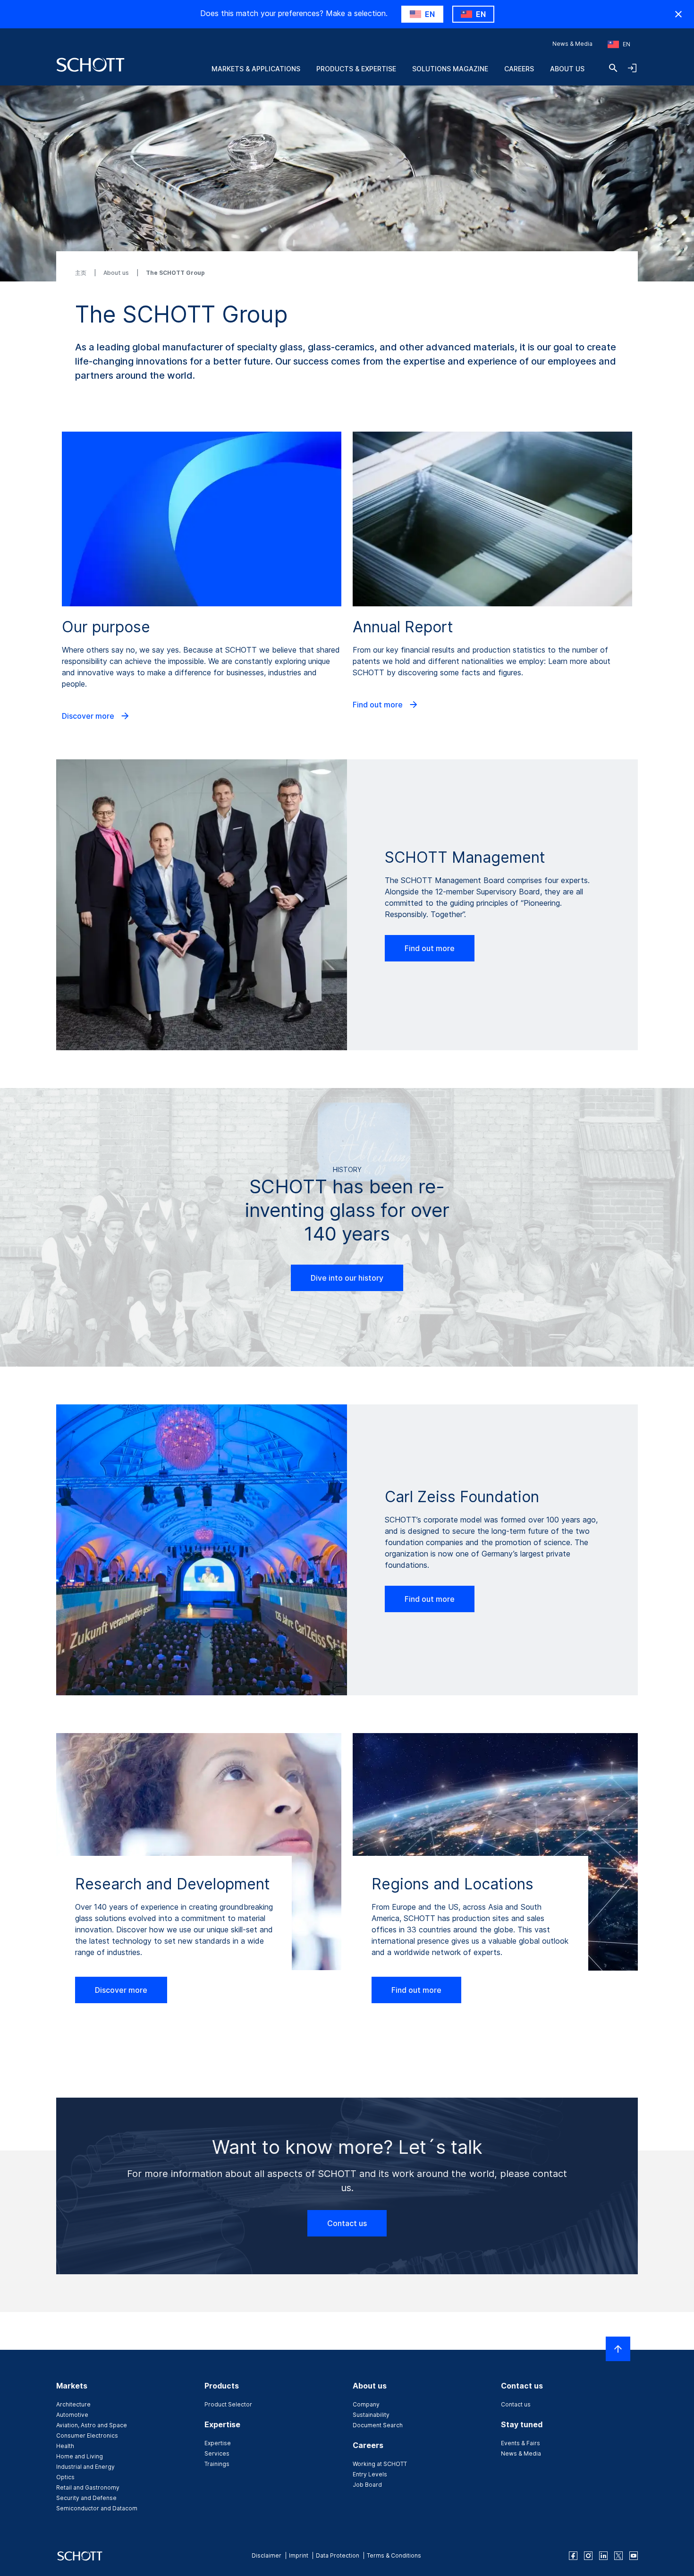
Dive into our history (347, 1278)
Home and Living (80, 2456)
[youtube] (634, 2556)
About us (567, 69)
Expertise (218, 2443)
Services (217, 2453)
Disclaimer (267, 2555)
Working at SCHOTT (380, 2464)
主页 (81, 273)
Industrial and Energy (85, 2467)
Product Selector (228, 2404)
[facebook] (573, 2556)
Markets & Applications (256, 69)
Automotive (72, 2415)
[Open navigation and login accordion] (632, 68)
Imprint (299, 2555)
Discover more (89, 716)
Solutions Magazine (450, 69)
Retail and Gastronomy (88, 2487)
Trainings (217, 2464)
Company (366, 2404)
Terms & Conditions (394, 2555)
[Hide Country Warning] (678, 14)
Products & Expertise (356, 69)
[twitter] (618, 2556)
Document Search (378, 2425)
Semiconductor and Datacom (97, 2508)
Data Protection (338, 2555)
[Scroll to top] (618, 2349)
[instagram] (588, 2556)
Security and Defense (86, 2498)
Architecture (73, 2404)
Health (65, 2446)
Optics (65, 2477)
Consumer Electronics (87, 2436)
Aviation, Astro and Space (92, 2425)
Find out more (379, 705)
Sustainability (371, 2415)
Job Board (367, 2485)
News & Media (572, 44)
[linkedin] (603, 2556)
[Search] (613, 68)
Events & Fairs (520, 2443)
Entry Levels (370, 2474)
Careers (519, 69)
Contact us (347, 2223)
